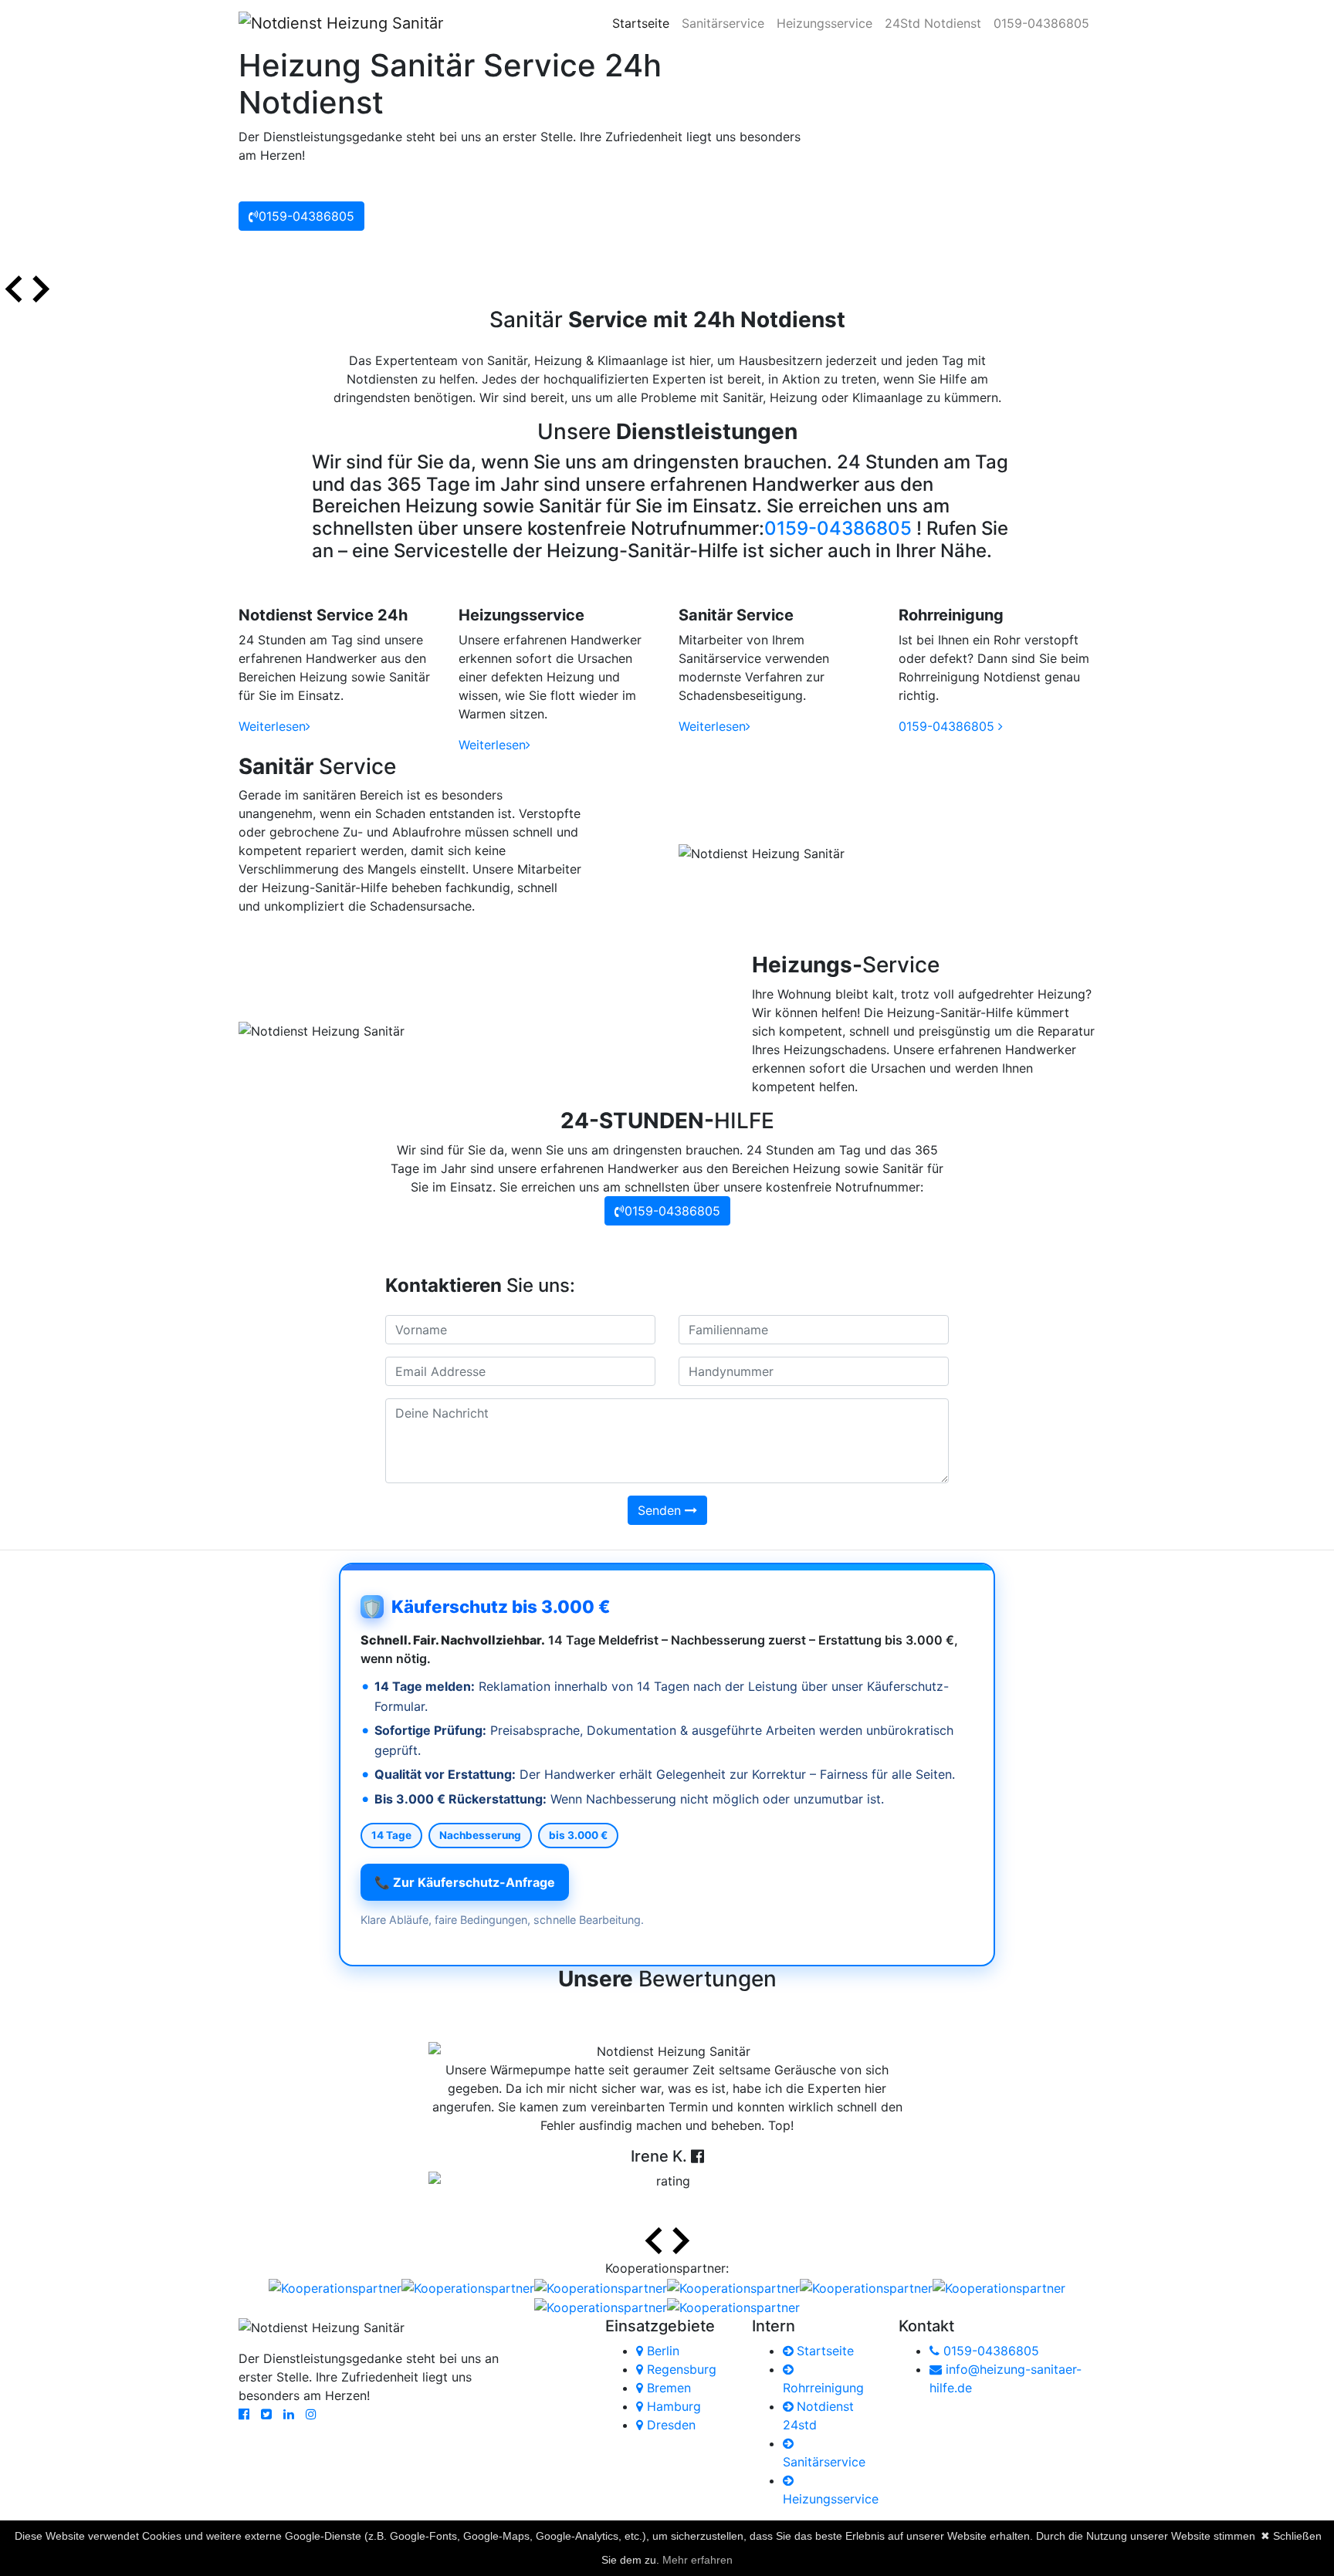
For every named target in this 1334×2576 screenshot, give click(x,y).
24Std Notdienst (933, 23)
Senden (661, 1510)
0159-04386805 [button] (306, 216)
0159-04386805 (1041, 23)
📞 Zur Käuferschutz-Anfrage (465, 1882)
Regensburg (680, 2369)
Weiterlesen (272, 726)
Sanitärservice (723, 23)
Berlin (661, 2351)
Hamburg (672, 2406)
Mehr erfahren (697, 2560)
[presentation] (14, 291)
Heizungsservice (824, 23)
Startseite (644, 23)
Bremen (667, 2388)
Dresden (669, 2425)
